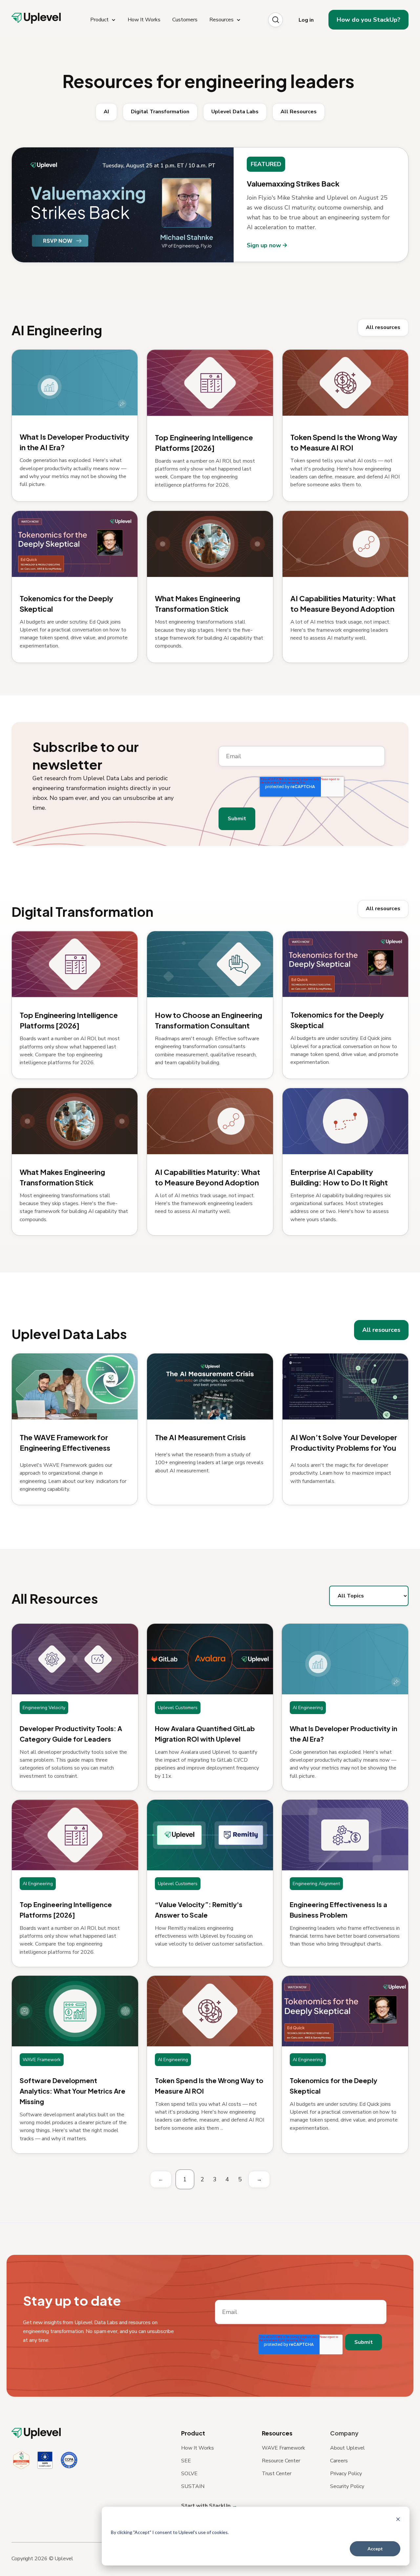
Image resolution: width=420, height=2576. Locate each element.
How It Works (198, 2448)
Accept (375, 2549)
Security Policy (347, 2486)
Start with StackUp (207, 2506)
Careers (339, 2461)
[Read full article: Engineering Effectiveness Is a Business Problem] (345, 1835)
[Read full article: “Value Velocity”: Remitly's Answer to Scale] (210, 1835)
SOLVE (189, 2474)
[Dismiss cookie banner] (398, 2520)
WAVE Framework (283, 2448)
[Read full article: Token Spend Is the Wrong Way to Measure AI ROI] (210, 2011)
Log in (306, 20)
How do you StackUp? (368, 20)
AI (106, 112)
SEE (186, 2461)
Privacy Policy (346, 2474)
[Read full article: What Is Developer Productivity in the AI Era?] (345, 1659)
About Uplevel (347, 2448)
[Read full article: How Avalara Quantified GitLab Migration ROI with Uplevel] (210, 1659)
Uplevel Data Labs (235, 112)
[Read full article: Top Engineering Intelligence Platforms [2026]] (75, 1835)
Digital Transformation (160, 112)
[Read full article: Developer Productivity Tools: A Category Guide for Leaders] (75, 1659)
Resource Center (281, 2461)
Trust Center (277, 2474)
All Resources (299, 112)
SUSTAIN (193, 2486)
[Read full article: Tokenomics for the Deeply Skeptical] (345, 2011)
